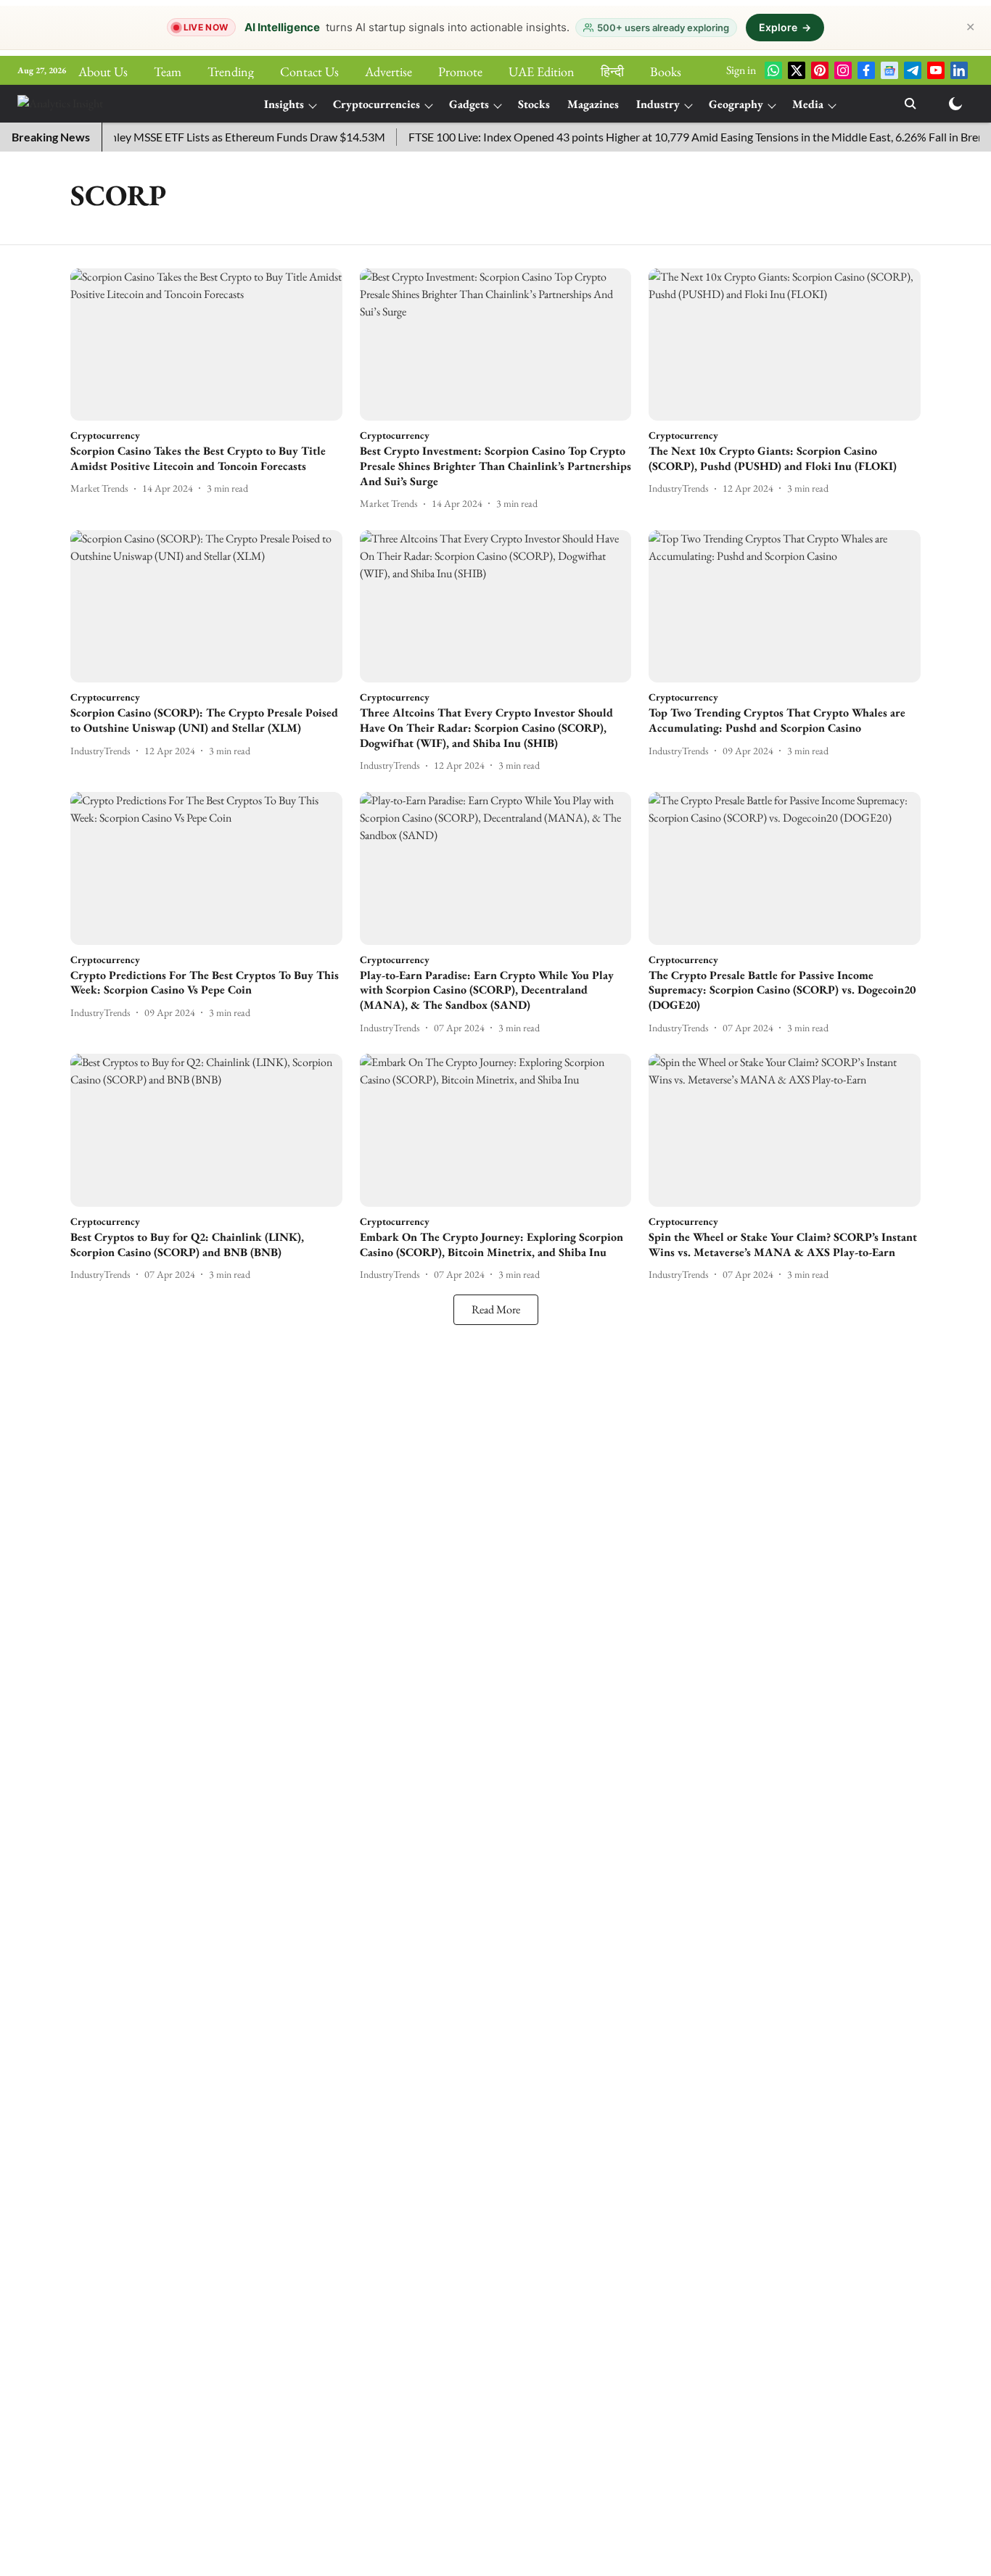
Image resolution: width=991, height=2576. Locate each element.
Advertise (388, 71)
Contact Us (309, 71)
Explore (785, 27)
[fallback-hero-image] (206, 345)
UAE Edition (542, 71)
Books (666, 71)
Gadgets (469, 104)
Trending (231, 71)
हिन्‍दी (612, 71)
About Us (103, 71)
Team (168, 71)
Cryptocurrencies (377, 104)
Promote (460, 71)
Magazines (593, 104)
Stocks (534, 104)
